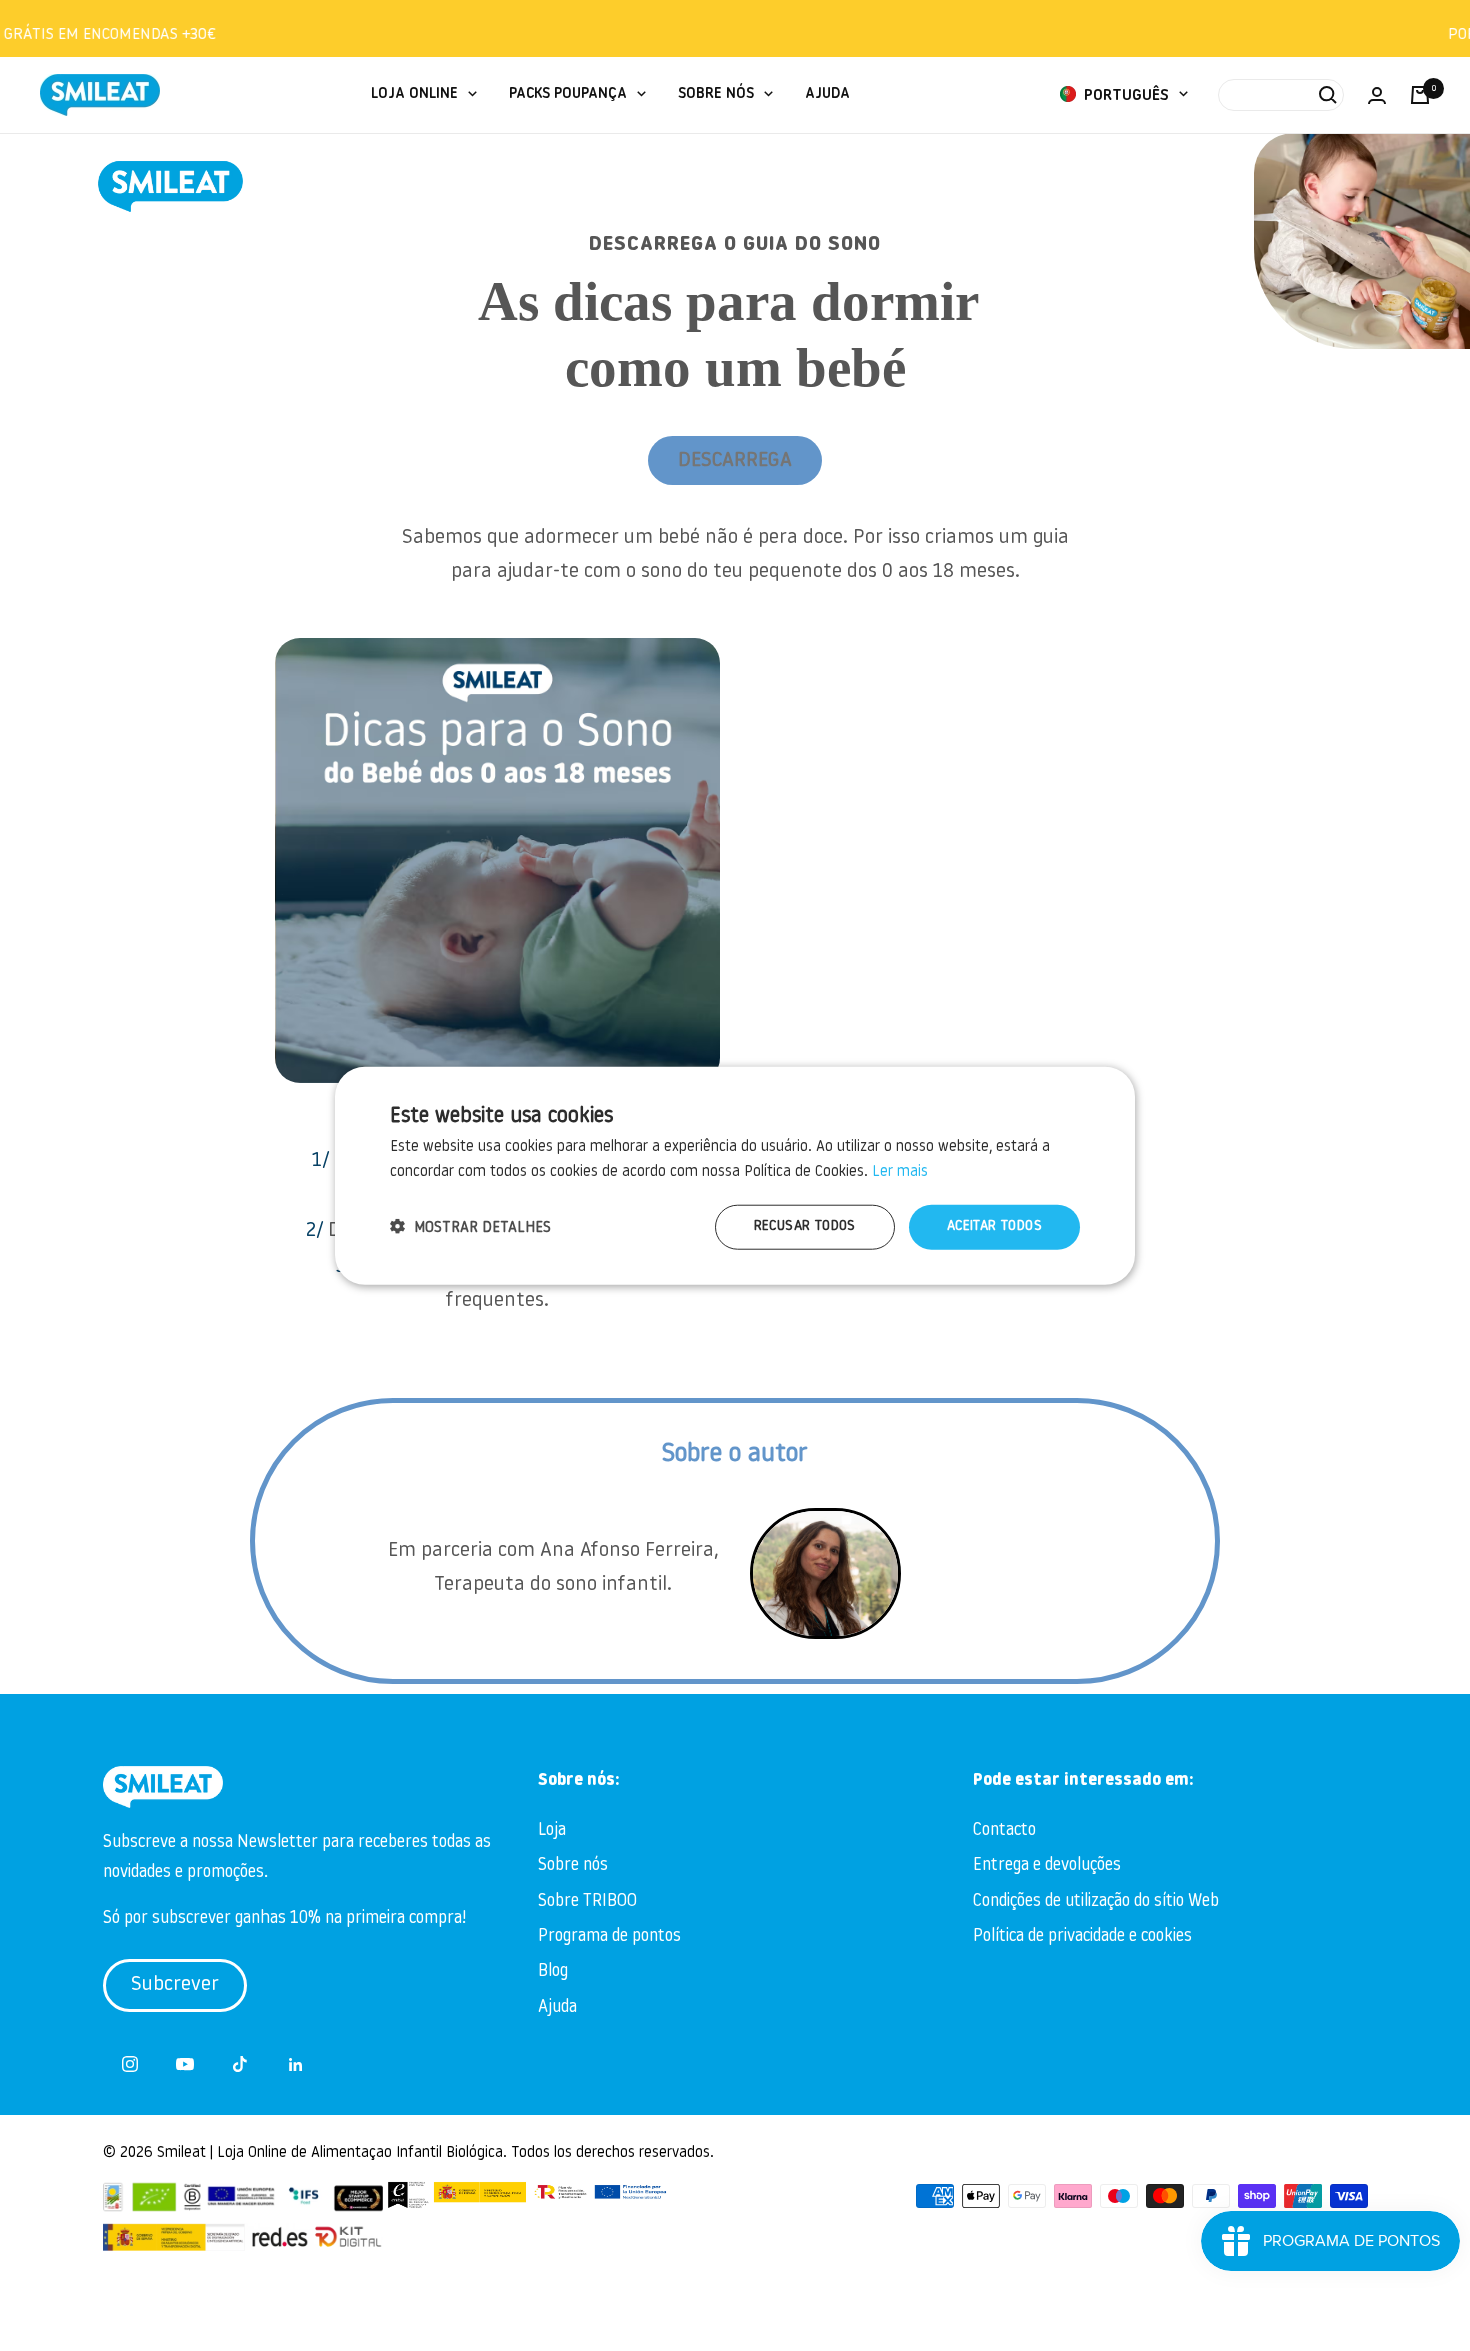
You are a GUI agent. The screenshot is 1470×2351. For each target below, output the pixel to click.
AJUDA (827, 94)
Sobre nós (573, 1865)
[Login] (1377, 95)
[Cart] (1420, 95)
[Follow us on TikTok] (240, 2064)
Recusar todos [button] (805, 1226)
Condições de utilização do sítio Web (1096, 1901)
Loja (552, 1830)
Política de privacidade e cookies (1082, 1936)
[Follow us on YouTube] (185, 2064)
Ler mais (900, 1171)
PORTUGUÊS (1124, 96)
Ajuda (557, 2007)
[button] (470, 1227)
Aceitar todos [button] (994, 1226)
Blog (553, 1971)
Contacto (1004, 1830)
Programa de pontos (609, 1936)
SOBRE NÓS (716, 94)
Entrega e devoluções (1047, 1865)
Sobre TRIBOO (587, 1901)
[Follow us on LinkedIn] (295, 2064)
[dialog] (735, 1175)
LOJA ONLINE (414, 94)
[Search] (1281, 95)
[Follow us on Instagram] (130, 2064)
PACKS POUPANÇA (568, 94)
